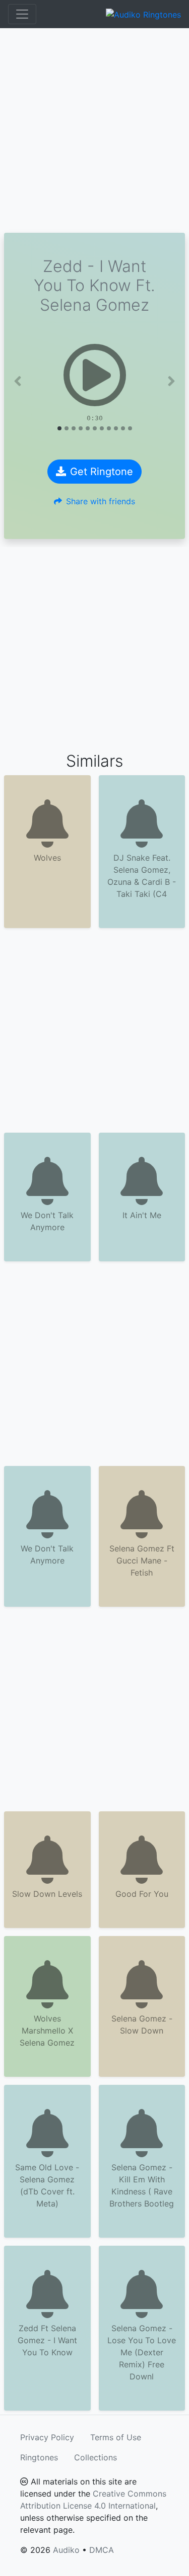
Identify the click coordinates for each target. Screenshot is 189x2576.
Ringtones (39, 2457)
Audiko (66, 2550)
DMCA (102, 2550)
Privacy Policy (47, 2437)
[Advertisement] (94, 130)
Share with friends (101, 501)
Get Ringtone (102, 472)
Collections (96, 2457)
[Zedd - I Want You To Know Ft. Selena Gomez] (94, 375)
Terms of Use (116, 2437)
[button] (18, 381)
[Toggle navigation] (22, 14)
